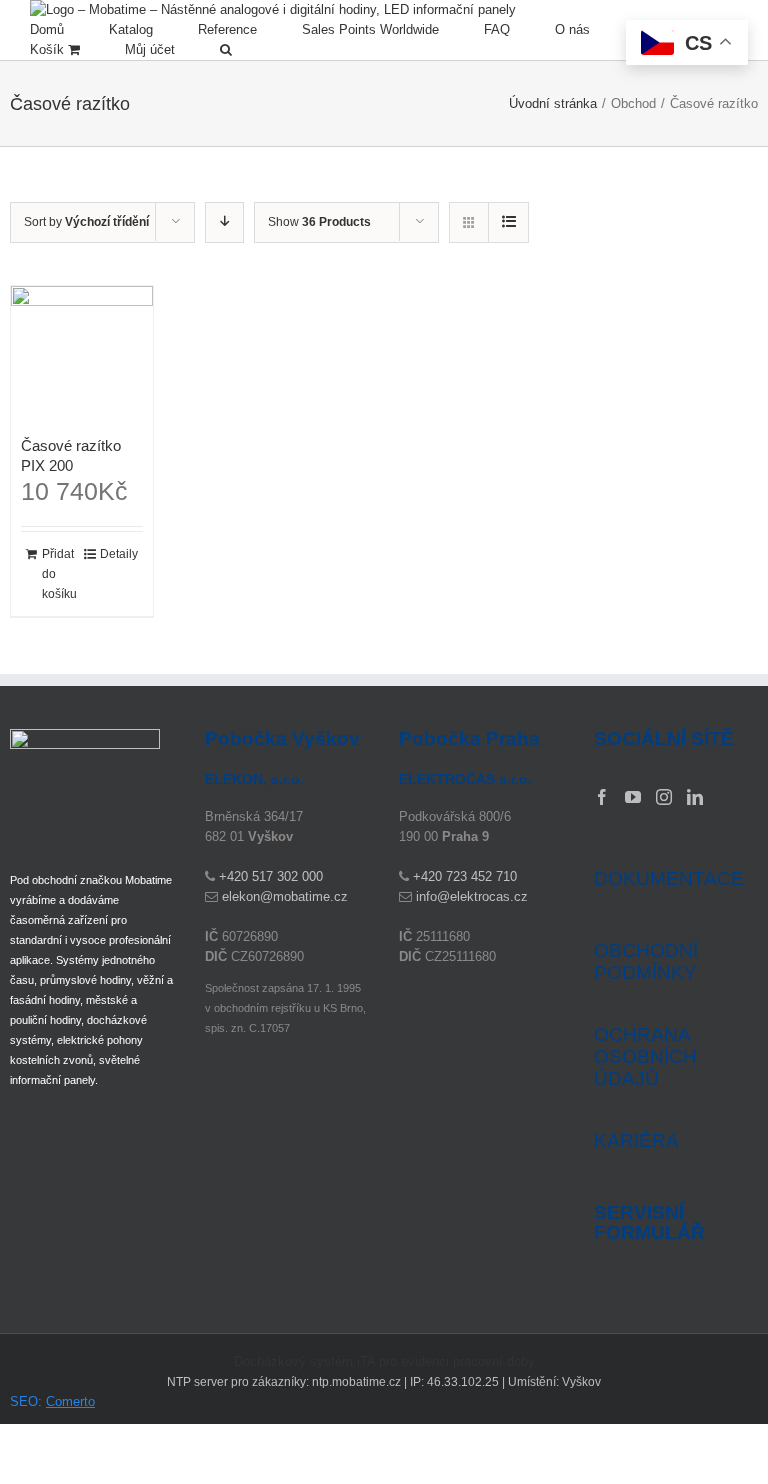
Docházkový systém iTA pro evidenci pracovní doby (384, 1361)
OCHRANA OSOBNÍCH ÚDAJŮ (645, 1056)
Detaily (119, 554)
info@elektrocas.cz (472, 896)
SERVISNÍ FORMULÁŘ (649, 1223)
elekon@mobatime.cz (285, 896)
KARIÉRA (636, 1140)
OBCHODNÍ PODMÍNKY (646, 961)
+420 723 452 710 (465, 876)
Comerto (70, 1401)
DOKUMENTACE (669, 878)
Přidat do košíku (59, 574)
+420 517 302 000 (271, 876)
